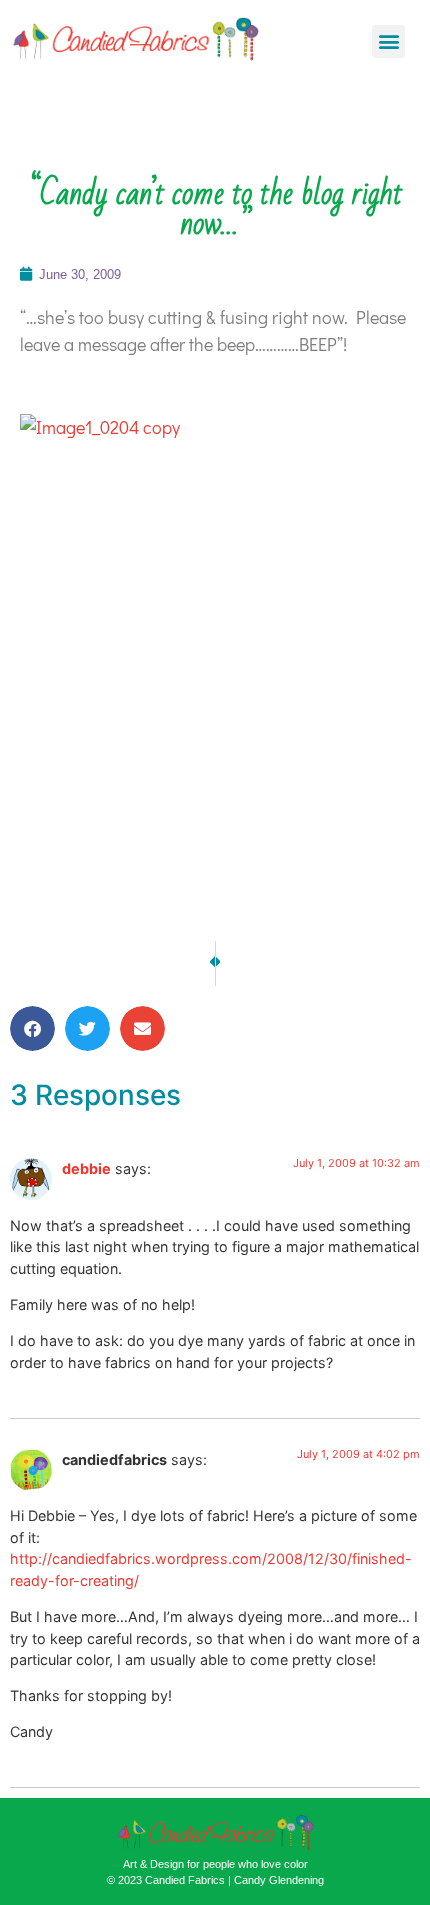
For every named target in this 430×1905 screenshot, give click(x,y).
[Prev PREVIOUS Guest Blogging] (212, 963)
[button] (388, 41)
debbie (86, 1168)
